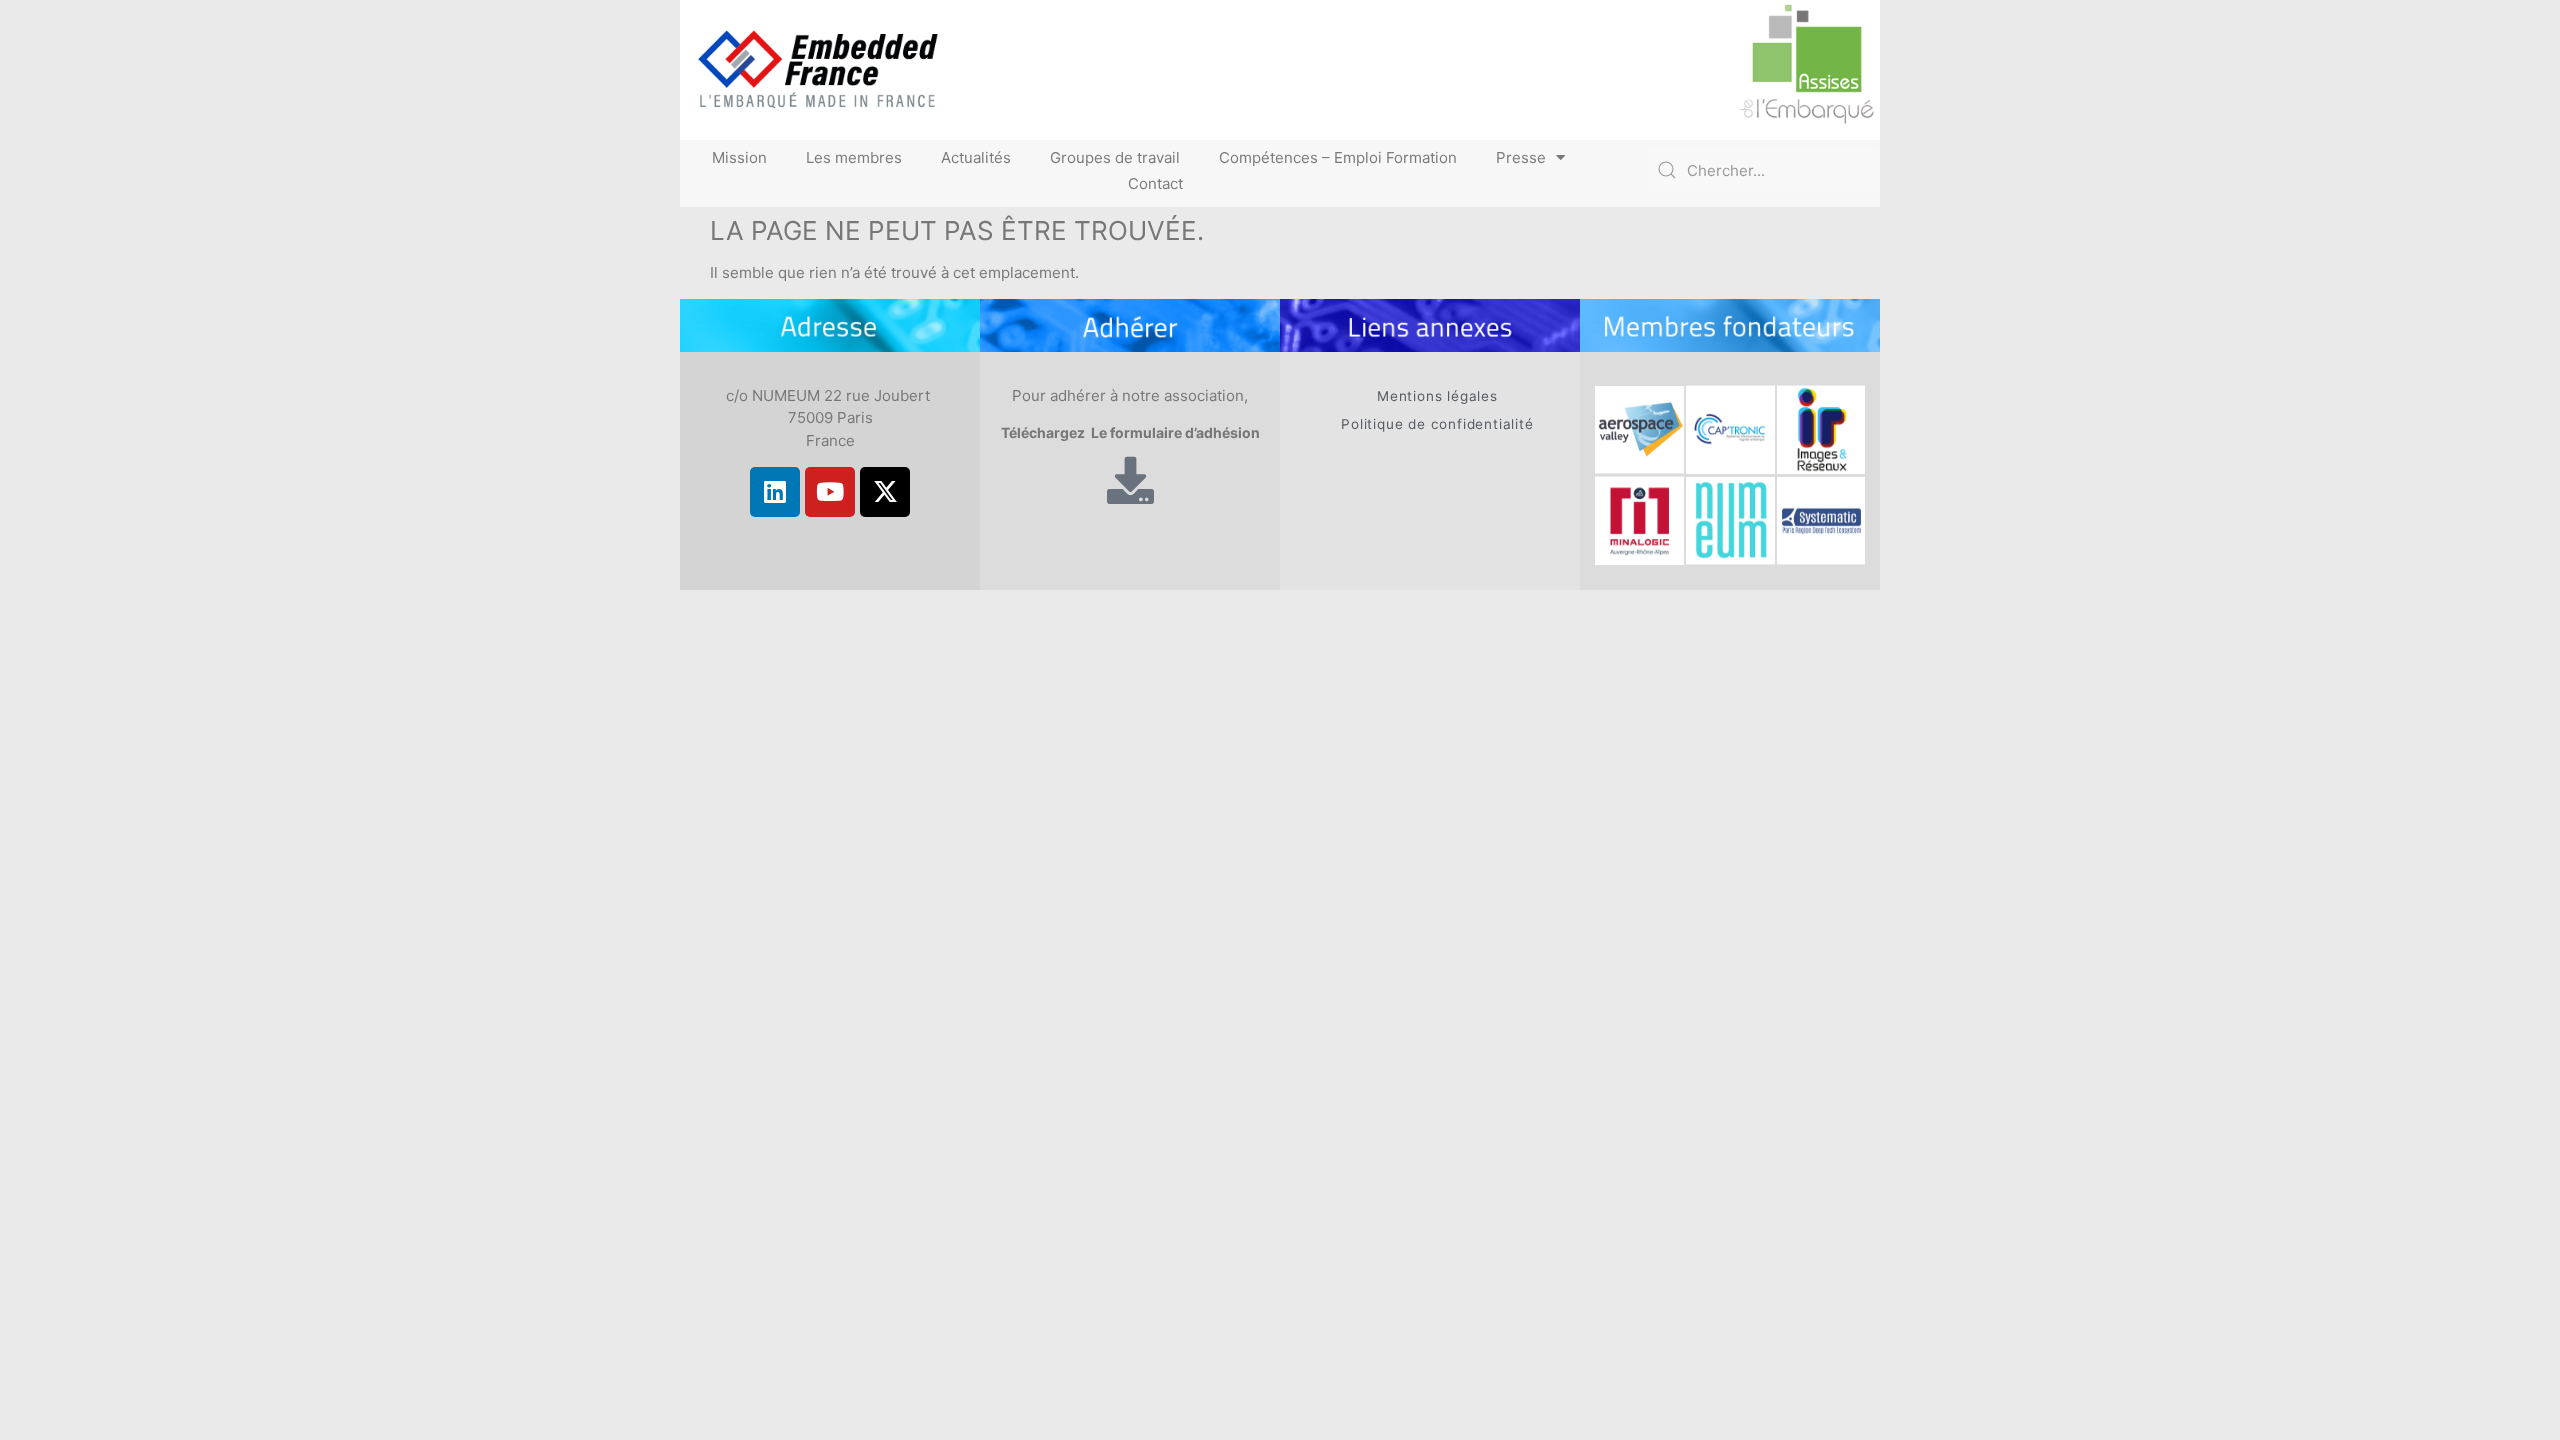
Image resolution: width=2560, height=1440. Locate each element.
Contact (1155, 183)
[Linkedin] (775, 492)
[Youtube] (830, 492)
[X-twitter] (885, 492)
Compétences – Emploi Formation (1338, 157)
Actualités (976, 157)
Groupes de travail (1115, 157)
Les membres (854, 157)
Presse (1521, 157)
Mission (739, 157)
